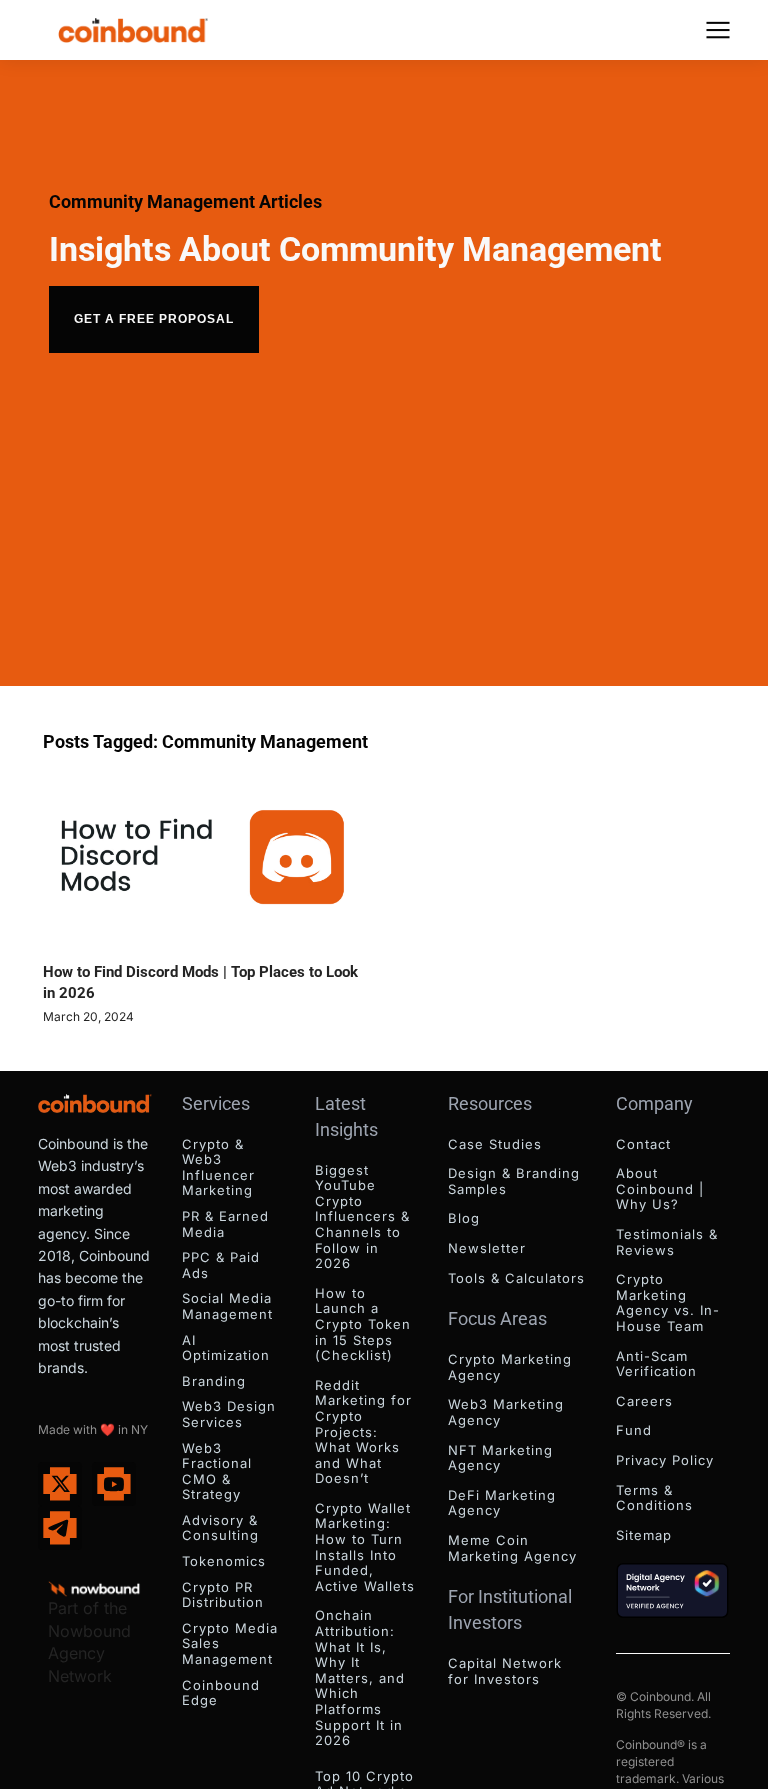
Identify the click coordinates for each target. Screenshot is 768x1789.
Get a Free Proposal (154, 319)
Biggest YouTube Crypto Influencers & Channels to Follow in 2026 (362, 1217)
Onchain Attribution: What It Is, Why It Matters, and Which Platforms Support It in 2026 (360, 1677)
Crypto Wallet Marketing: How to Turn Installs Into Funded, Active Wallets (365, 1547)
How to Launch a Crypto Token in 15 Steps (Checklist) (363, 1324)
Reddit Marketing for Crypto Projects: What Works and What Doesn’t (363, 1432)
